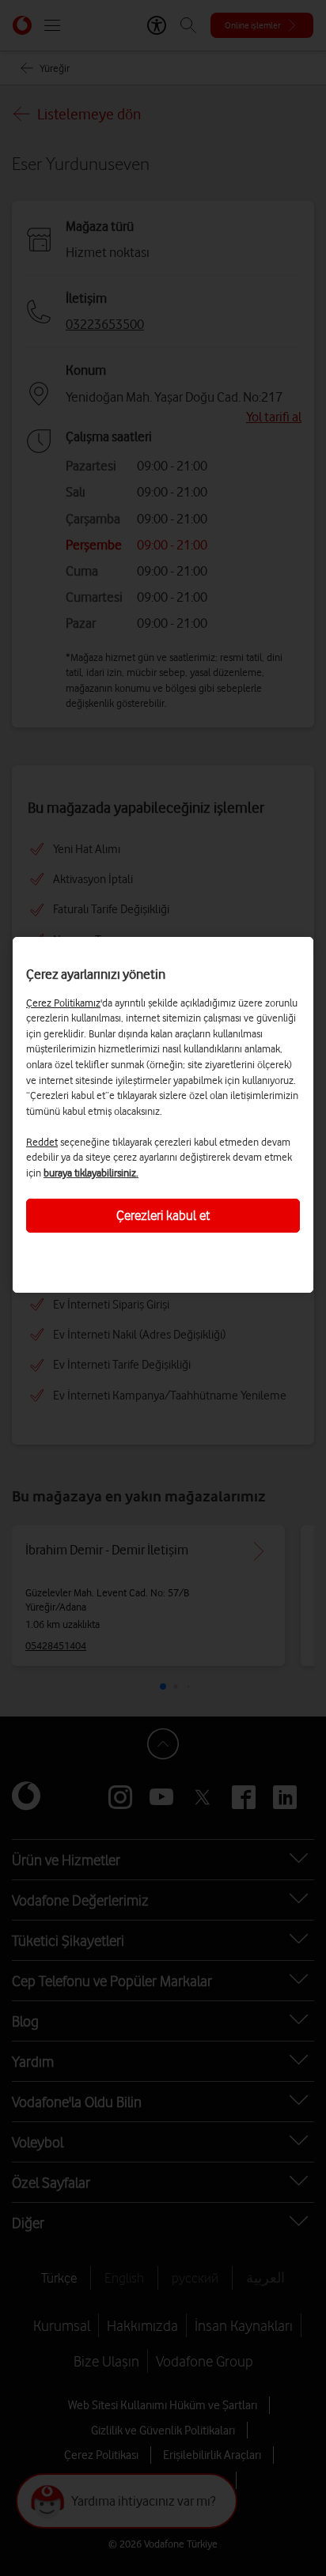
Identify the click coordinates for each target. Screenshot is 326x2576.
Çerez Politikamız (63, 1003)
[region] (163, 1115)
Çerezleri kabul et (163, 1215)
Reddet (42, 1142)
